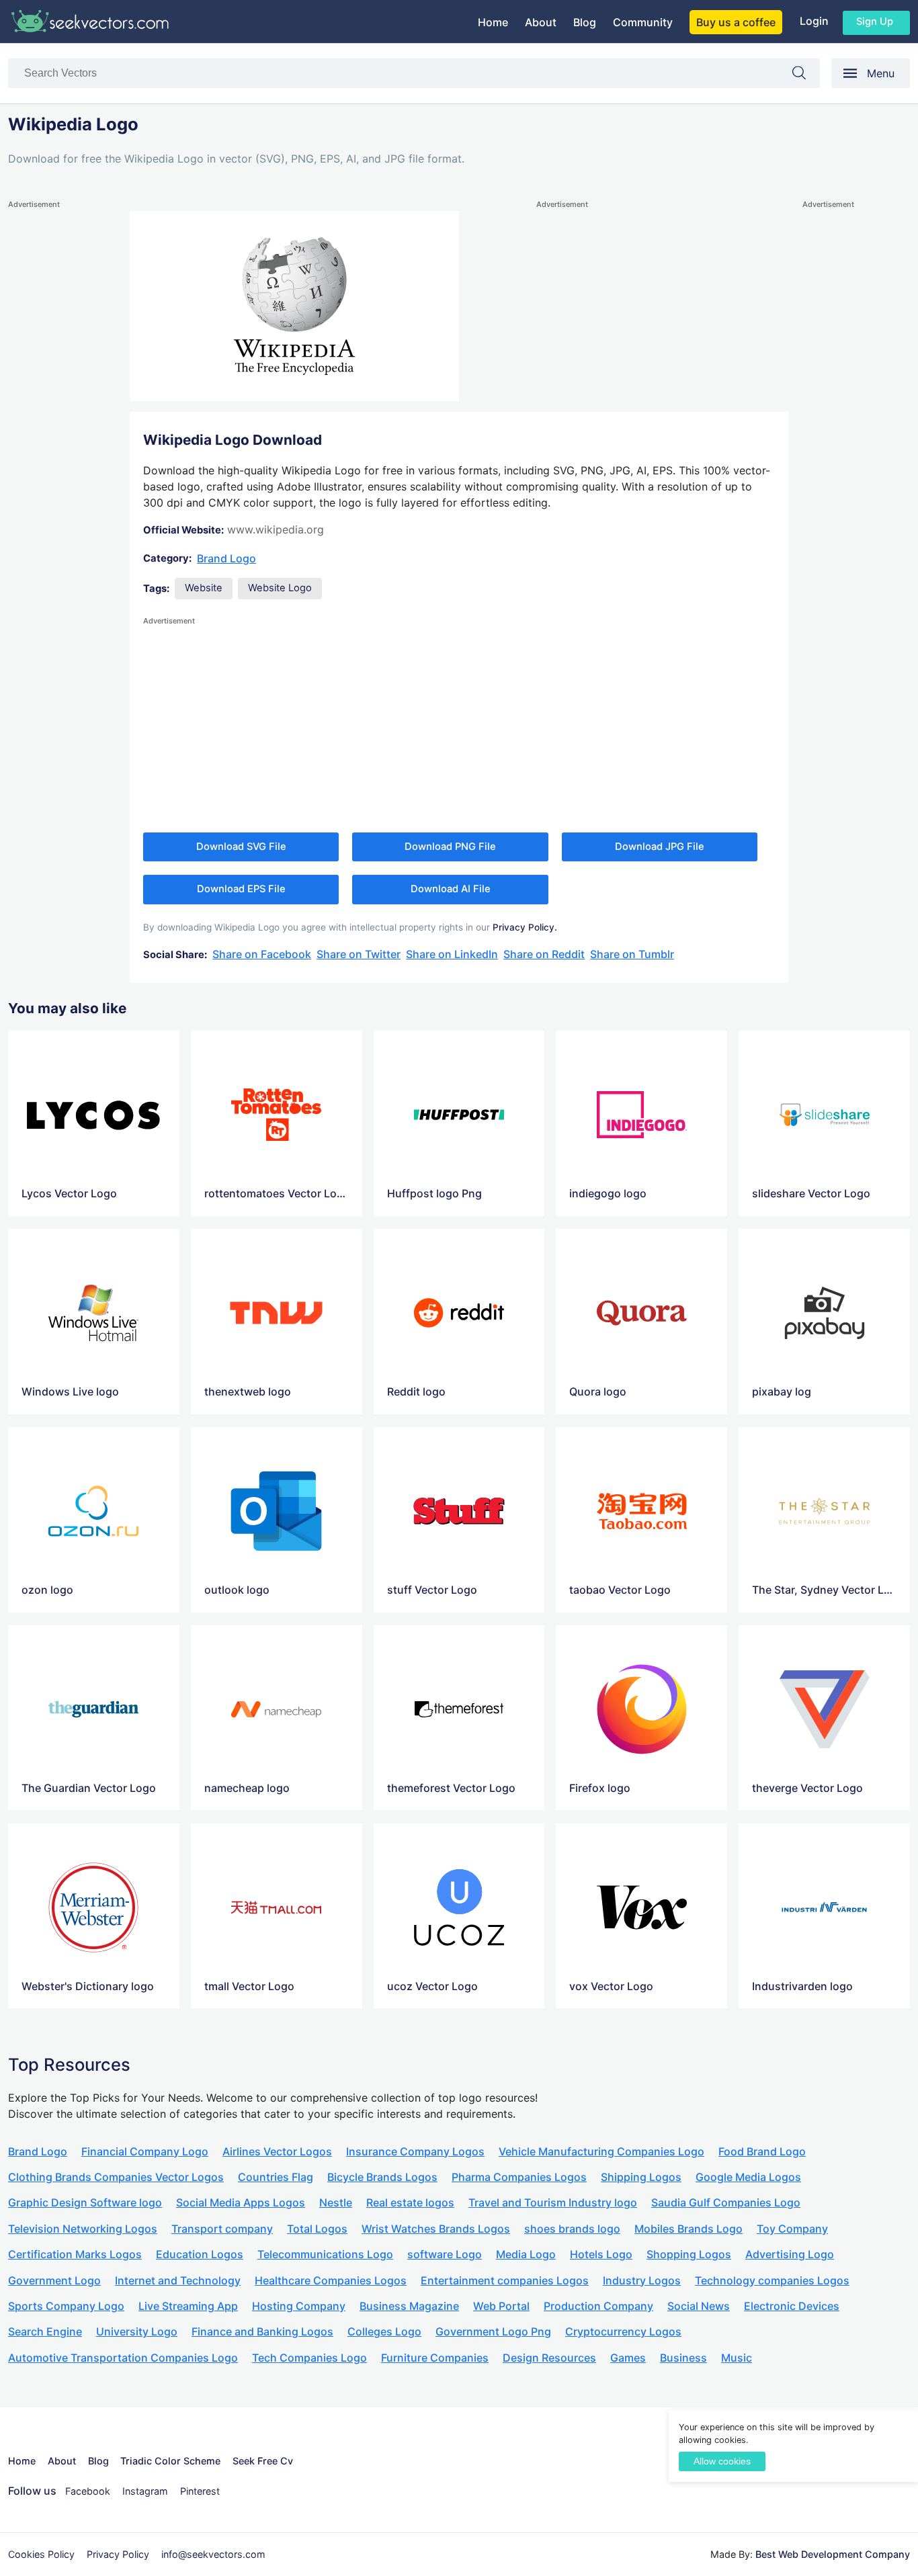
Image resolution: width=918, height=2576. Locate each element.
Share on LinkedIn (452, 954)
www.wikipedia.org (276, 529)
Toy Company (792, 2229)
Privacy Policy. (525, 927)
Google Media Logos (748, 2177)
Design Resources (549, 2358)
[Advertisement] (62, 413)
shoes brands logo (572, 2229)
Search (806, 76)
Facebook (88, 2491)
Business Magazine (409, 2306)
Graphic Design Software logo (85, 2202)
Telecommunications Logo (325, 2254)
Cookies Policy (41, 2554)
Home (493, 22)
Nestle (336, 2202)
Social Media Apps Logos (241, 2202)
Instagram (145, 2491)
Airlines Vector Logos (277, 2151)
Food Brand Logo (762, 2151)
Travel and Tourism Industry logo (553, 2202)
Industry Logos (642, 2280)
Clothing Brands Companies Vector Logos (116, 2177)
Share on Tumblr (632, 954)
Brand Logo (226, 558)
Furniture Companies (435, 2358)
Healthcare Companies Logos (331, 2280)
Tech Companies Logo (309, 2358)
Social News (699, 2306)
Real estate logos (410, 2202)
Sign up (875, 22)
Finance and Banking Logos (262, 2331)
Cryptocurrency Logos (623, 2331)
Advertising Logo (790, 2254)
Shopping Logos (689, 2254)
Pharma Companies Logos (519, 2177)
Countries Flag (276, 2177)
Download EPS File (241, 889)
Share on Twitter (359, 954)
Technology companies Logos (772, 2280)
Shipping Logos (641, 2177)
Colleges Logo (384, 2331)
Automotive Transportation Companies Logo (123, 2358)
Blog (585, 22)
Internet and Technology (178, 2280)
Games (628, 2358)
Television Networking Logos (83, 2229)
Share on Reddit (544, 954)
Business (683, 2358)
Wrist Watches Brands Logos (436, 2229)
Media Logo (526, 2254)
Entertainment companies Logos (505, 2280)
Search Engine (45, 2331)
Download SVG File (241, 847)
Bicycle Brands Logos (382, 2177)
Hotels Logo (601, 2254)
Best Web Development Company (833, 2554)
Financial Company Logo (145, 2151)
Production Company (598, 2306)
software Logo (445, 2254)
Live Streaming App (188, 2306)
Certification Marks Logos (75, 2254)
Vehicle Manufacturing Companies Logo (601, 2151)
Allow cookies (722, 2461)
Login (814, 21)
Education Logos (200, 2254)
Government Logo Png (493, 2331)
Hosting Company (299, 2306)
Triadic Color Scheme (170, 2461)
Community (643, 22)
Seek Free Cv (263, 2461)
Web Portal (501, 2306)
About (541, 22)
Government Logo (54, 2280)
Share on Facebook (262, 954)
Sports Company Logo (66, 2306)
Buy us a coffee (736, 22)
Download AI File (451, 889)
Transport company (222, 2229)
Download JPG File (660, 847)
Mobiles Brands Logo (688, 2229)
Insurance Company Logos (415, 2151)
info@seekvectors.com (213, 2554)
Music (737, 2358)
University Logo (137, 2331)
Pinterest (200, 2491)
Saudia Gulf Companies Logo (726, 2202)
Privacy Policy (118, 2554)
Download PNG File (450, 847)
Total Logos (317, 2229)
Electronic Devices (792, 2306)
